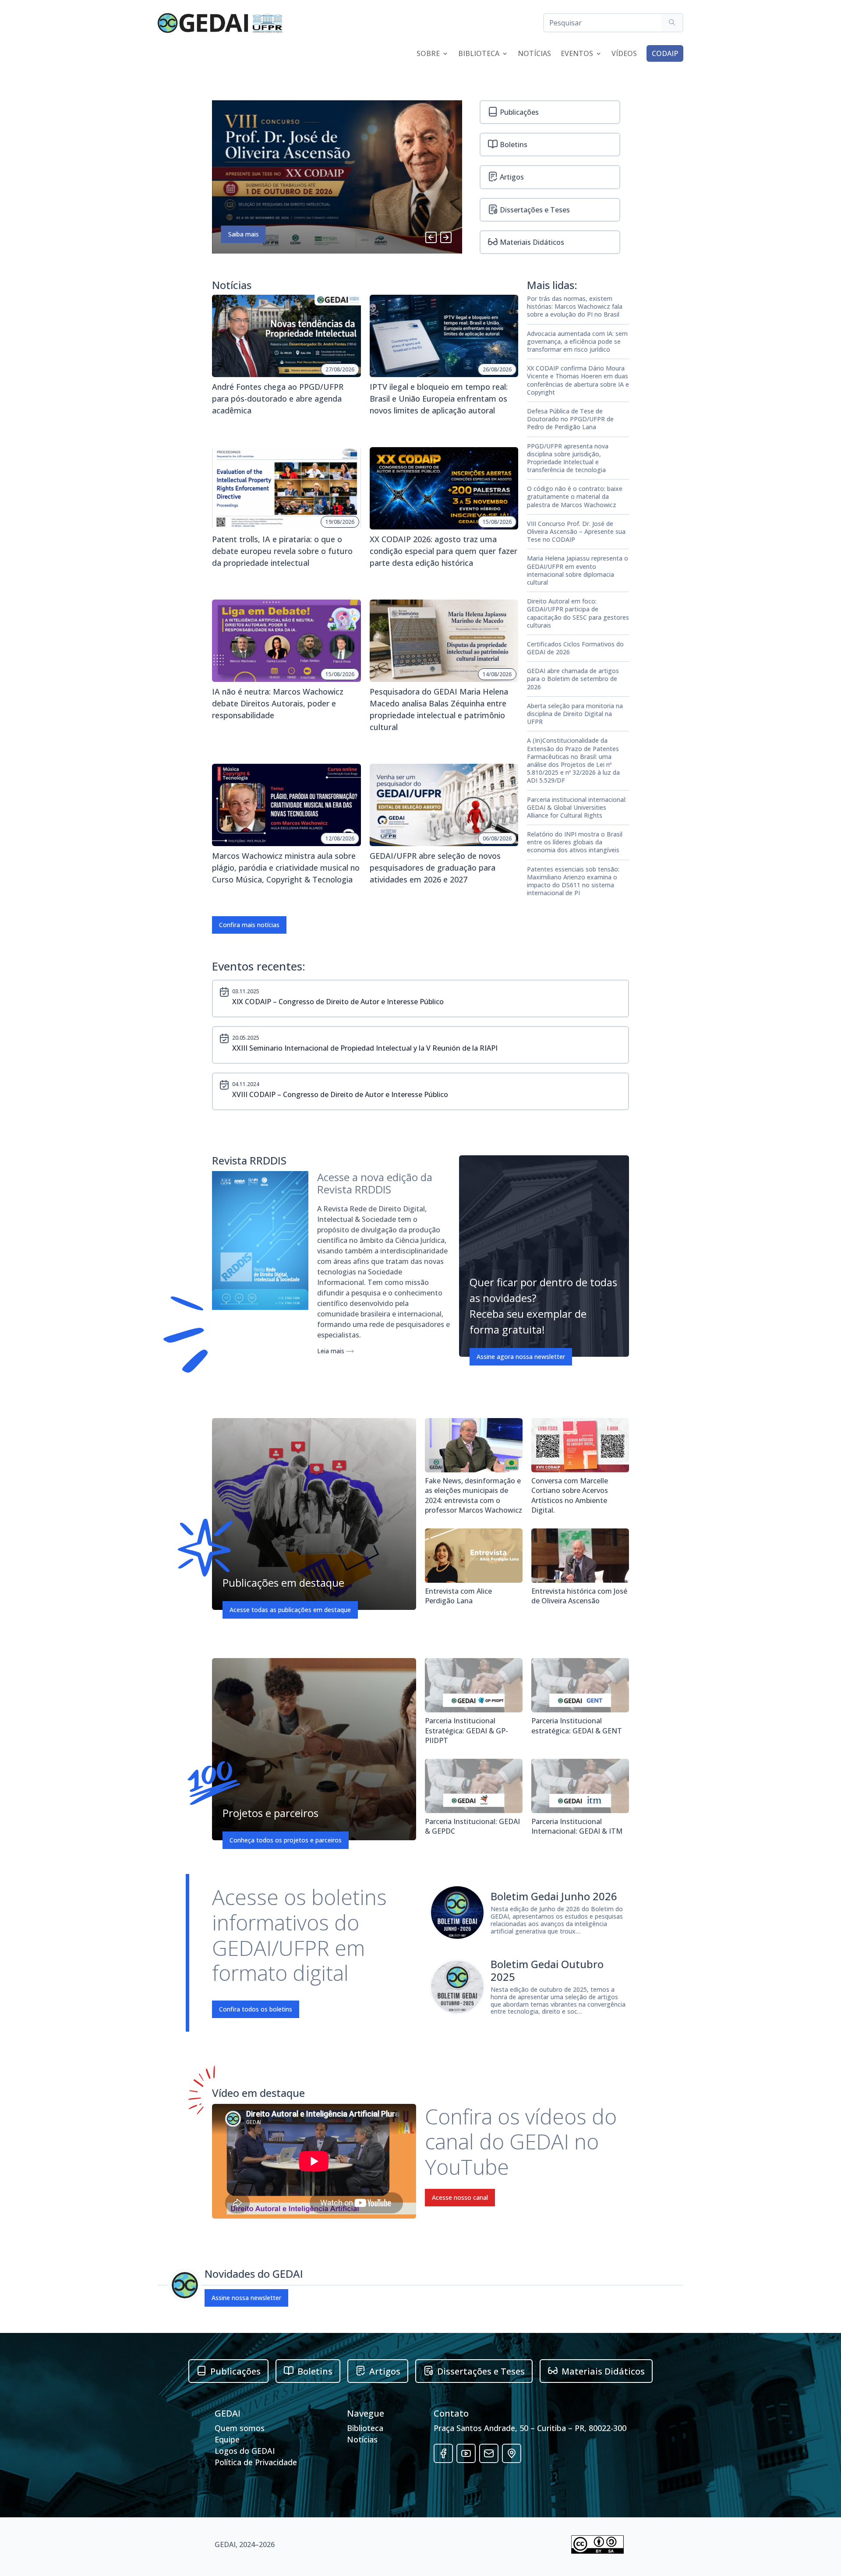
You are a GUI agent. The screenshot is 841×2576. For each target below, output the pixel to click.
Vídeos (624, 54)
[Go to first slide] (446, 237)
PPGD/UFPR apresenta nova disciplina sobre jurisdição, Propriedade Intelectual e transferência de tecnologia (568, 458)
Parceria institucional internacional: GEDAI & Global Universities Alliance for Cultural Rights (577, 808)
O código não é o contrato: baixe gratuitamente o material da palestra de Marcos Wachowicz (575, 497)
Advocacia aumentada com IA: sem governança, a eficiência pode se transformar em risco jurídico (577, 342)
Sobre (428, 54)
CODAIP (665, 53)
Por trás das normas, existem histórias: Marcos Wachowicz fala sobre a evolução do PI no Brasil (575, 307)
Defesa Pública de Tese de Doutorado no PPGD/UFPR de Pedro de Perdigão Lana (570, 419)
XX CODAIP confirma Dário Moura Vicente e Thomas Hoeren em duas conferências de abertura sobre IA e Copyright (578, 380)
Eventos (577, 54)
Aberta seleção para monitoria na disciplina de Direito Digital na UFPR (575, 714)
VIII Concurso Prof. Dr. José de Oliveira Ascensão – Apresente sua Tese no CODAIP (576, 532)
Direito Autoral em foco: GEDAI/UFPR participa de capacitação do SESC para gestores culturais (578, 613)
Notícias (534, 54)
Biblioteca (479, 54)
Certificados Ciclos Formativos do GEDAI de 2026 (575, 648)
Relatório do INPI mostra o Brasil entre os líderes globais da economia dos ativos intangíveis (575, 842)
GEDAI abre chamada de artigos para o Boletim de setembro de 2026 (573, 679)
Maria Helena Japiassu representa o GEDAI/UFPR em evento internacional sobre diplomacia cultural (578, 570)
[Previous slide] (431, 237)
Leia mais (332, 1351)
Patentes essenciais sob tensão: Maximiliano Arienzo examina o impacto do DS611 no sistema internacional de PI (573, 881)
